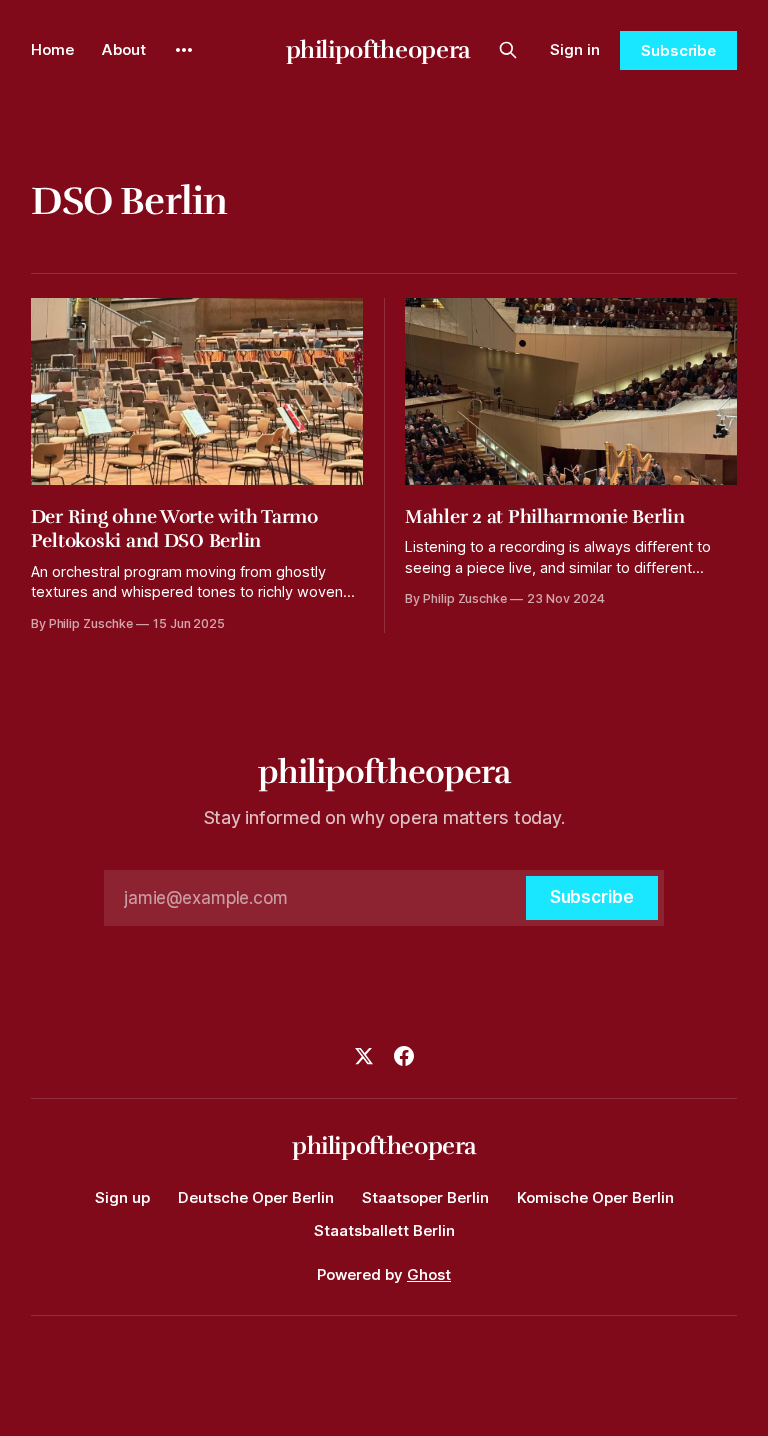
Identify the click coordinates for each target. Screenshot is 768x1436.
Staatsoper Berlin (425, 1197)
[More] (184, 50)
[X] (364, 1056)
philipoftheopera (378, 50)
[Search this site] (508, 50)
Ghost (429, 1274)
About (124, 49)
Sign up (122, 1197)
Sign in (575, 49)
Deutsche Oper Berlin (256, 1197)
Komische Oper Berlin (595, 1197)
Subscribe (678, 50)
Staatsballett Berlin (384, 1230)
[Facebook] (404, 1056)
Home (52, 49)
